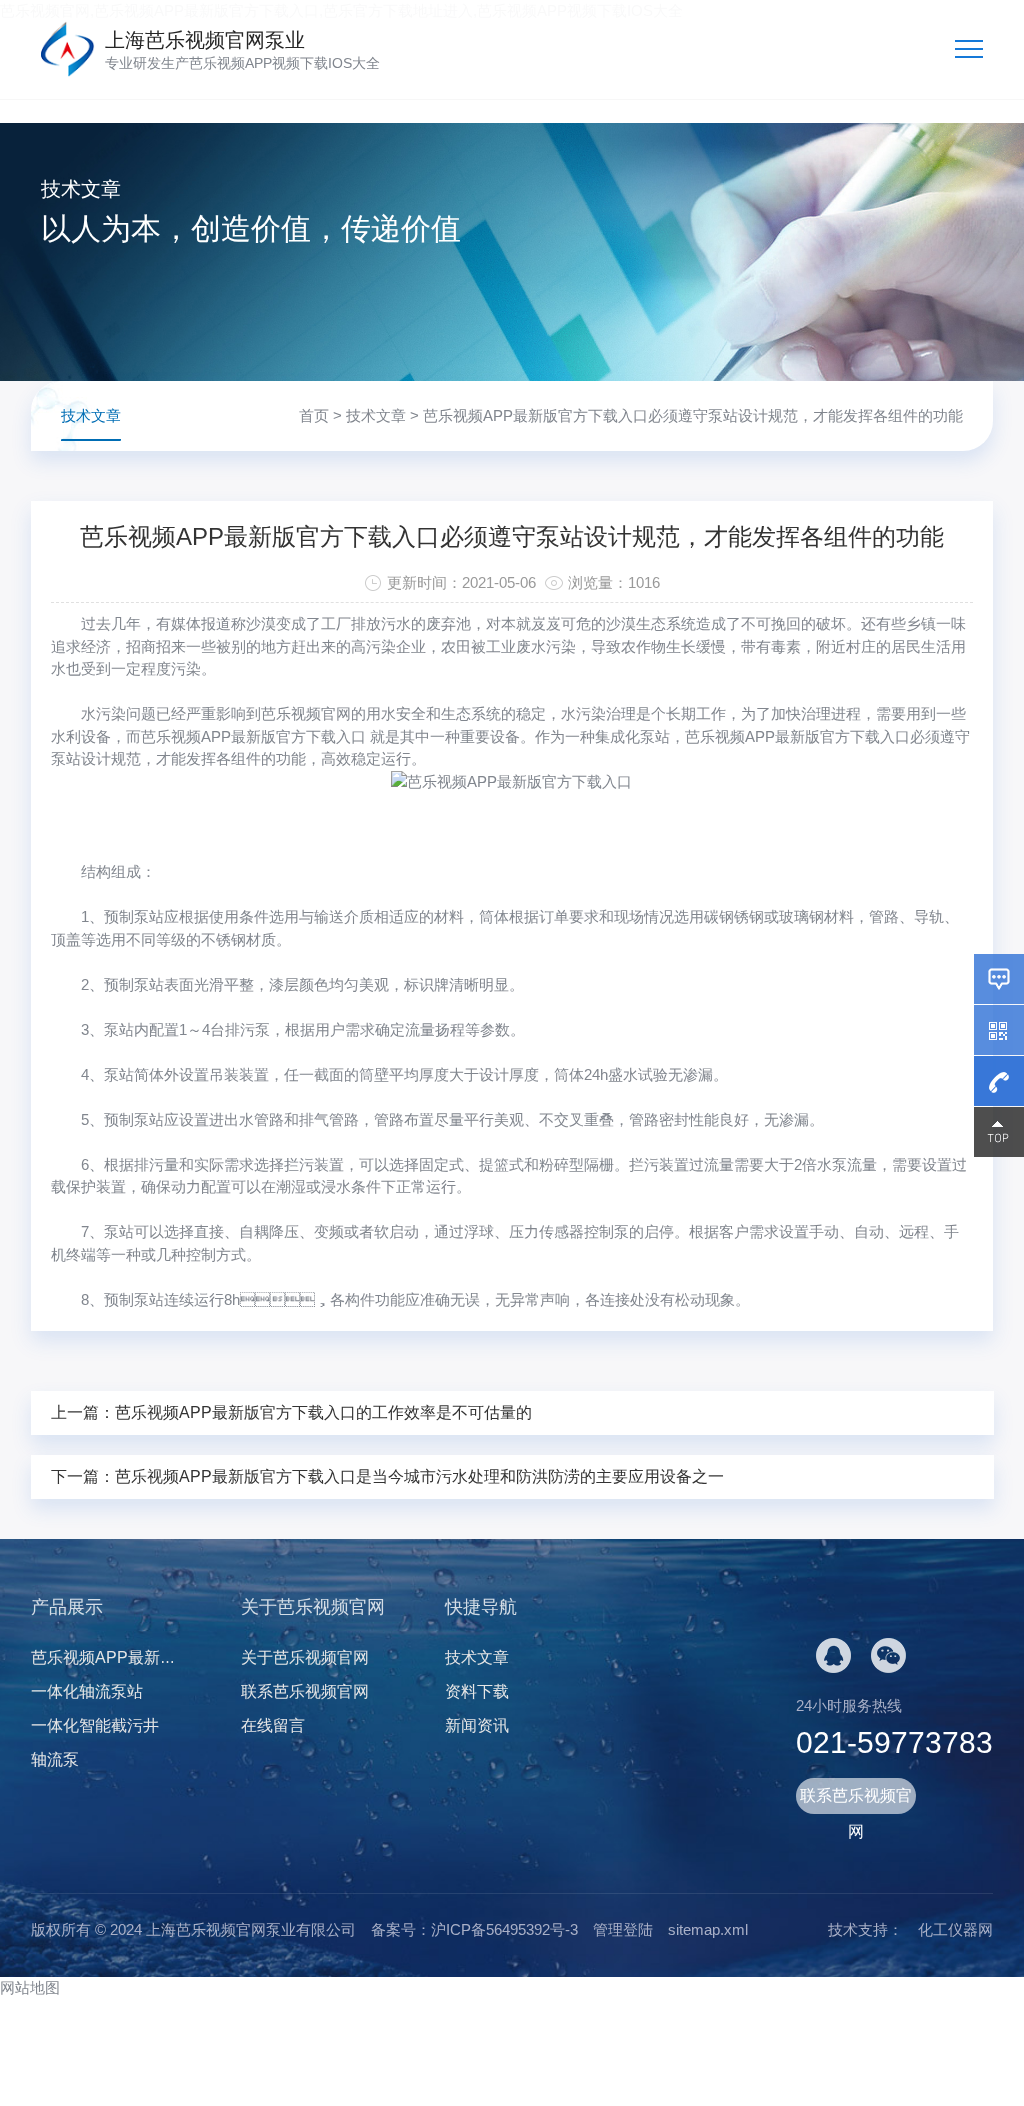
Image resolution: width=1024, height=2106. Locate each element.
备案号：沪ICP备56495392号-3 (474, 1929)
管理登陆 (623, 1929)
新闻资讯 (477, 1725)
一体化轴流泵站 (87, 1691)
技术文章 (376, 415)
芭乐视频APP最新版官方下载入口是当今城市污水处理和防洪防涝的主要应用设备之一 (419, 1476)
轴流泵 (55, 1759)
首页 (314, 415)
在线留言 (273, 1725)
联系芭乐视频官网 (305, 1691)
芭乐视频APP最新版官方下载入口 (797, 736)
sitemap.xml (708, 1929)
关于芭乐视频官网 (305, 1657)
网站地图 (30, 1987)
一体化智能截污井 (95, 1725)
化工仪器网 (955, 1929)
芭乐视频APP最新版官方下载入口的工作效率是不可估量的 (323, 1412)
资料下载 (477, 1691)
